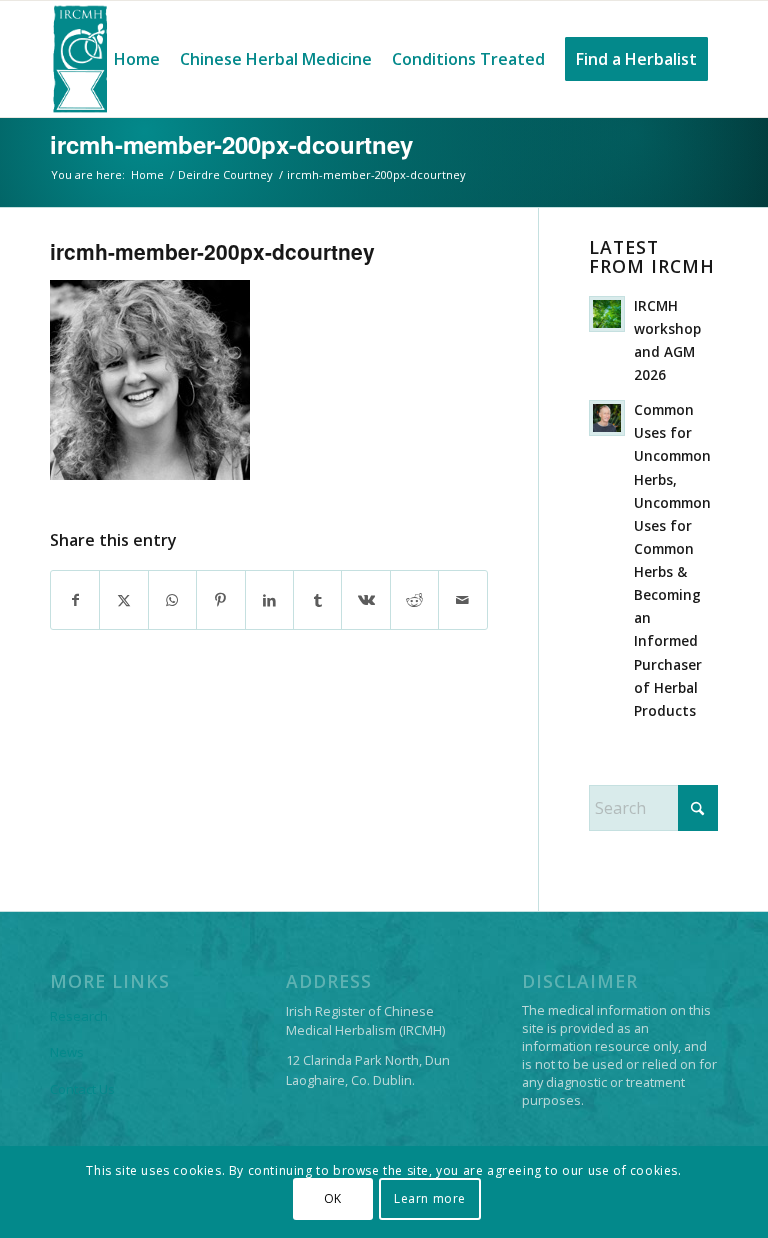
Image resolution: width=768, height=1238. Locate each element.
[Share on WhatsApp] (172, 600)
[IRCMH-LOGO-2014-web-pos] (80, 59)
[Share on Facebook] (75, 600)
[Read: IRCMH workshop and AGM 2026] (607, 314)
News (67, 1052)
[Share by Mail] (463, 600)
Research (79, 1016)
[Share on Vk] (365, 600)
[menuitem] (137, 59)
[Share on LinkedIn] (269, 600)
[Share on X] (123, 600)
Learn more (430, 1198)
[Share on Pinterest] (220, 600)
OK (333, 1198)
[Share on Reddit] (414, 600)
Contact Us (82, 1089)
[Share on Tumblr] (317, 600)
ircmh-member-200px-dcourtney (231, 144)
